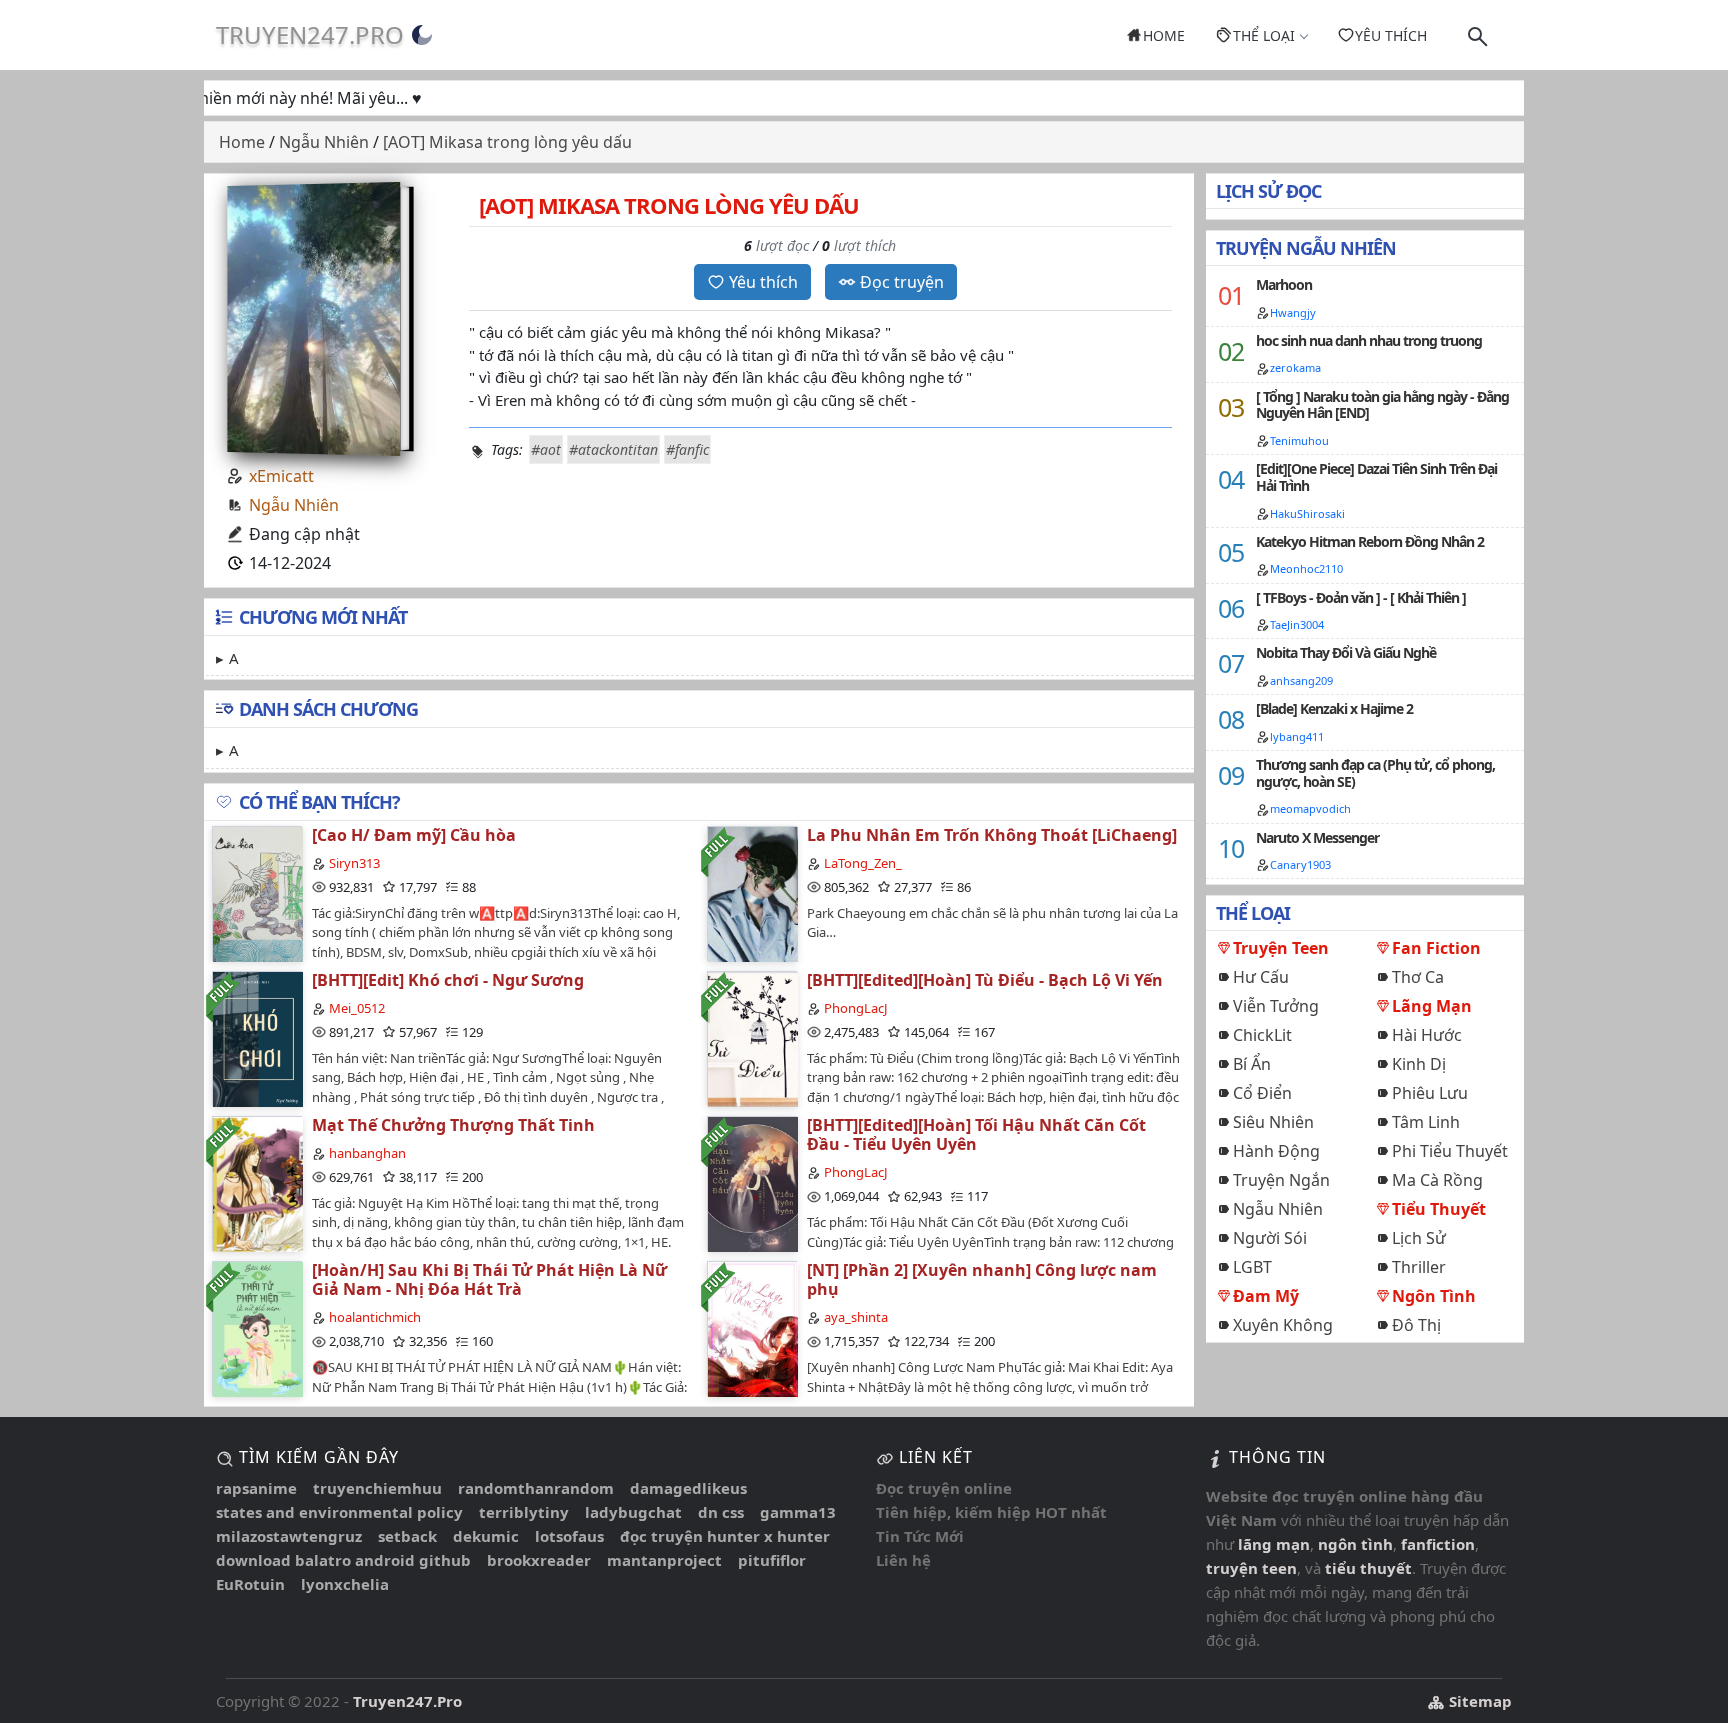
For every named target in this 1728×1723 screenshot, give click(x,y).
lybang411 (1297, 736)
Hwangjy (1293, 312)
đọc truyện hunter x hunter (725, 1536)
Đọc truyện (902, 282)
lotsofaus (569, 1536)
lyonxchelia (345, 1584)
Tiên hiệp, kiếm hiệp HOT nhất (991, 1512)
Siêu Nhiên (1273, 1122)
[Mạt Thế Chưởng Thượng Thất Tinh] (257, 1183)
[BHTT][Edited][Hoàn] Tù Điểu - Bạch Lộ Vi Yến (985, 980)
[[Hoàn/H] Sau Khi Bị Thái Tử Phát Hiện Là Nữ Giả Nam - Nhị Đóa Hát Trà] (257, 1328)
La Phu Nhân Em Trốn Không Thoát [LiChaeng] (992, 835)
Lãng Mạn (1432, 1006)
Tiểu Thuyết (1439, 1209)
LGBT (1252, 1267)
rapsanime (256, 1488)
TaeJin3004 (1297, 624)
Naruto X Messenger (1317, 837)
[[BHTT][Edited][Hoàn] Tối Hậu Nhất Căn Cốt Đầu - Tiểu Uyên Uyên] (752, 1183)
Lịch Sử (1419, 1238)
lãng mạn (1274, 1544)
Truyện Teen (1281, 948)
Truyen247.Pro (310, 34)
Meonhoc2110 (1306, 568)
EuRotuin (250, 1584)
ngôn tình (1355, 1544)
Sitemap (1478, 1701)
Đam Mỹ (1266, 1296)
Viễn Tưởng (1276, 1006)
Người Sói (1270, 1238)
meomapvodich (1310, 808)
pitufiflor (772, 1560)
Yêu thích (1391, 35)
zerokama (1295, 367)
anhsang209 (1301, 680)
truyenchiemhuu (377, 1488)
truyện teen (1251, 1568)
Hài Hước (1427, 1035)
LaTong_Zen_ (863, 863)
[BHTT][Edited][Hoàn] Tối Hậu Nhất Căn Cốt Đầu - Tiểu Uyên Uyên (976, 1134)
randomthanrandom (536, 1488)
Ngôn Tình (1434, 1296)
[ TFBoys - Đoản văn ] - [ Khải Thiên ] (1361, 597)
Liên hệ (903, 1560)
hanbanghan (367, 1153)
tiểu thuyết (1368, 1568)
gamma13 (798, 1512)
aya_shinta (856, 1317)
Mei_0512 (357, 1008)
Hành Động (1276, 1151)
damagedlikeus (688, 1488)
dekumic (486, 1536)
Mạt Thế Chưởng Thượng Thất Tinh (453, 1125)
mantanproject (664, 1560)
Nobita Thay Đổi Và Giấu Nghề (1346, 652)
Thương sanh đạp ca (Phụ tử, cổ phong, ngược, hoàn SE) (1375, 773)
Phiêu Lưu (1430, 1093)
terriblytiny (524, 1512)
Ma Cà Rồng (1437, 1180)
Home (1164, 35)
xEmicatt (281, 476)
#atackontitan (613, 449)
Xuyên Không (1283, 1325)
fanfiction (1438, 1544)
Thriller (1419, 1267)
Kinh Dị (1419, 1064)
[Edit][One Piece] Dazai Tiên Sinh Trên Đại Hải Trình (1376, 477)
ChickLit (1262, 1035)
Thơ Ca (1418, 977)
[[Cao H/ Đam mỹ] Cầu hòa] (257, 893)
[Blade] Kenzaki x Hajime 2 (1334, 708)
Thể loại (1264, 35)
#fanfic (687, 449)
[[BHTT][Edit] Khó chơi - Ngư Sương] (257, 1038)
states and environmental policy (339, 1512)
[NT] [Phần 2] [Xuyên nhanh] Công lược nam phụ (982, 1279)
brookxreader (539, 1560)
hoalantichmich (375, 1317)
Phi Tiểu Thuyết (1450, 1151)
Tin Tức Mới (920, 1536)
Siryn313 (354, 863)
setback (407, 1536)
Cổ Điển (1262, 1093)
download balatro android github (343, 1560)
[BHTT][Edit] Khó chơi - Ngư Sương (448, 980)
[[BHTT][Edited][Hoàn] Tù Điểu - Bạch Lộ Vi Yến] (752, 1038)
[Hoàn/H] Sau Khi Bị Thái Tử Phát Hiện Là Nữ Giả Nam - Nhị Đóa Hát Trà (489, 1279)
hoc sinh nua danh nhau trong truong (1369, 340)
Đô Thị (1416, 1325)
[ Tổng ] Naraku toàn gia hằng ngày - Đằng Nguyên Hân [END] (1382, 405)
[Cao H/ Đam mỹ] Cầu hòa (414, 835)
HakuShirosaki (1307, 513)
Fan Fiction (1436, 948)
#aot (546, 449)
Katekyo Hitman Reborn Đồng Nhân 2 (1370, 541)
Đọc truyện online (944, 1488)
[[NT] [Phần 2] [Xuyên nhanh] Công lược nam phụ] (752, 1328)
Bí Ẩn (1252, 1064)
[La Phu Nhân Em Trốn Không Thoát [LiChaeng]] (752, 893)
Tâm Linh (1426, 1122)
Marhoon (1284, 284)
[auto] (422, 35)
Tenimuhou (1299, 440)
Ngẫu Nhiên (294, 505)
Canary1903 (1300, 864)
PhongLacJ (856, 1008)
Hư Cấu (1261, 977)
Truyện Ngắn (1281, 1180)
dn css (721, 1512)
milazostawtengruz (289, 1536)
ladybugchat (633, 1512)
